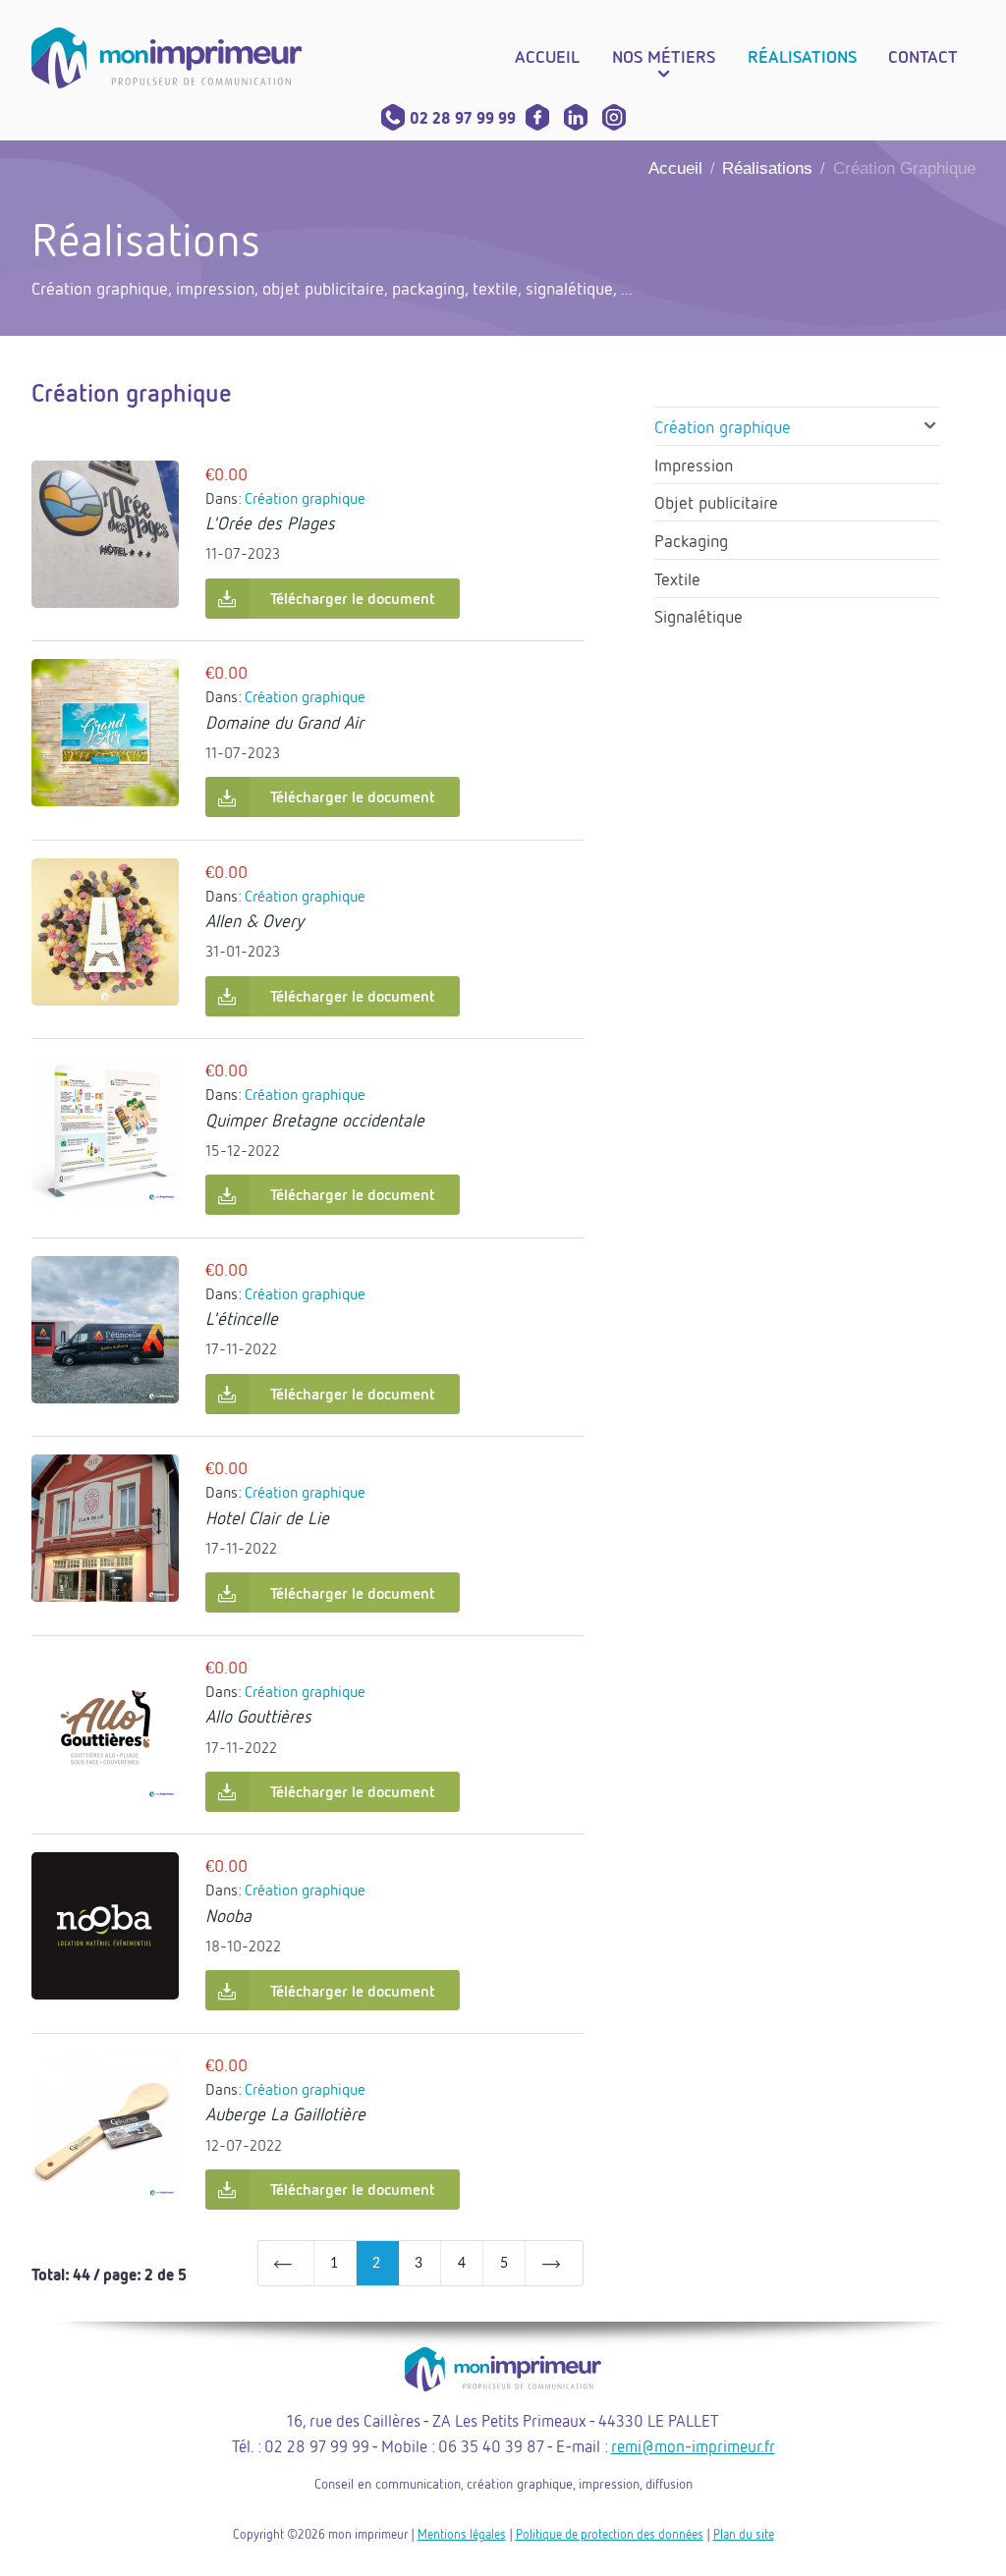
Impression (694, 465)
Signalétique (699, 616)
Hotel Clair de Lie (267, 1517)
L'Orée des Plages (270, 522)
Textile (677, 578)
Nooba (228, 1915)
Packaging (691, 540)
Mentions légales (462, 2534)
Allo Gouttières (258, 1716)
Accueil (675, 168)
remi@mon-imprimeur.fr (693, 2446)
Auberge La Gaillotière (285, 2113)
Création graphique (305, 498)
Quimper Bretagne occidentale (315, 1120)
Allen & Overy (254, 920)
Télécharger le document (353, 598)
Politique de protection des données (610, 2534)
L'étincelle (242, 1318)
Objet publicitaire (716, 502)
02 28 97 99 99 (463, 118)
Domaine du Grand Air (284, 722)
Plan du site (744, 2534)
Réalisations (767, 168)
